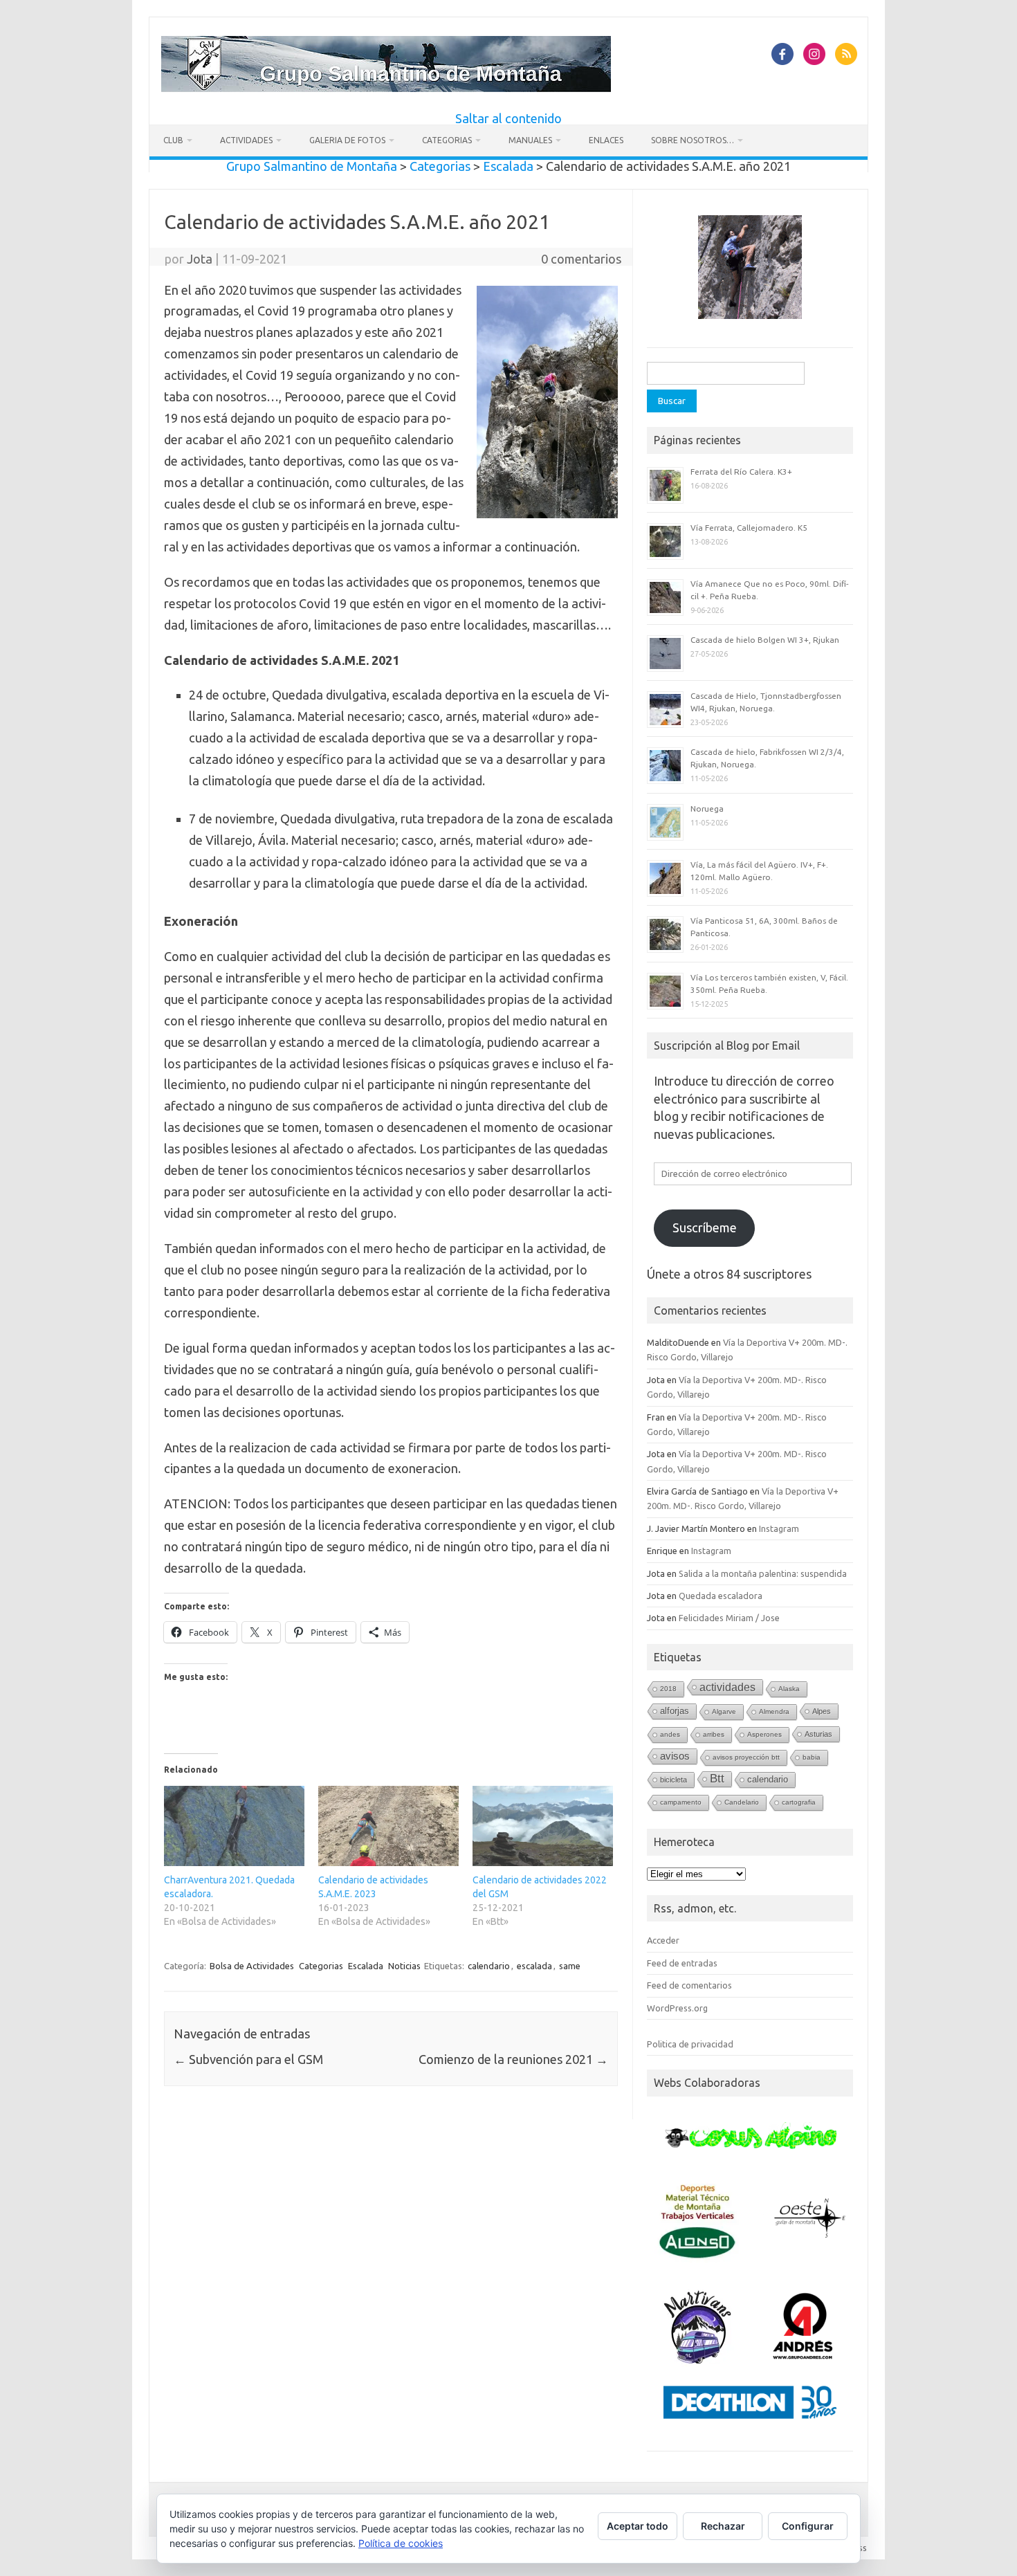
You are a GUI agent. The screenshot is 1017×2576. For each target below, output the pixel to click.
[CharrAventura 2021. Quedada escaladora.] (234, 1826)
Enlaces (606, 140)
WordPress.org (677, 2008)
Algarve (724, 1711)
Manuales (530, 140)
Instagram (779, 1528)
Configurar (808, 2526)
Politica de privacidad (690, 2044)
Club (173, 140)
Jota (200, 259)
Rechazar (723, 2526)
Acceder (663, 1940)
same (570, 1966)
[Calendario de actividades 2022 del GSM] (543, 1826)
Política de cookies (401, 2543)
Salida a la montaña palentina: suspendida (763, 1573)
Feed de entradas (682, 1963)
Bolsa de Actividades (252, 1966)
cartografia (799, 1802)
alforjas (675, 1711)
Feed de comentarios (689, 1985)
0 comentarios (581, 259)
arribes (714, 1734)
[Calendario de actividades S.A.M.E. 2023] (388, 1826)
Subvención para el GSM (248, 2059)
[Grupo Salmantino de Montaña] (386, 87)
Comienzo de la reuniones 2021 (513, 2059)
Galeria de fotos (347, 140)
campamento (681, 1802)
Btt (717, 1779)
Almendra (774, 1711)
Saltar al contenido (508, 118)
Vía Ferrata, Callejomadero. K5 (749, 528)
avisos (675, 1756)
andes (670, 1734)
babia (812, 1757)
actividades (727, 1687)
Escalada (366, 1966)
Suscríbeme (705, 1227)
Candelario (742, 1802)
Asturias (818, 1734)
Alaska (789, 1689)
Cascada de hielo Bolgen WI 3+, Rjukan (765, 640)
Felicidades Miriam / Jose (729, 1618)
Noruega (707, 809)
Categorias (447, 140)
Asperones (764, 1734)
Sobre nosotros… (693, 140)
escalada (534, 1966)
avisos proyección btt (746, 1757)
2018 (668, 1689)
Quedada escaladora (721, 1596)
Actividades (246, 140)
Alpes (822, 1711)
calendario (489, 1966)
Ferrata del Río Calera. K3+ (741, 472)
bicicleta (674, 1780)
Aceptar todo (638, 2526)
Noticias (404, 1966)
